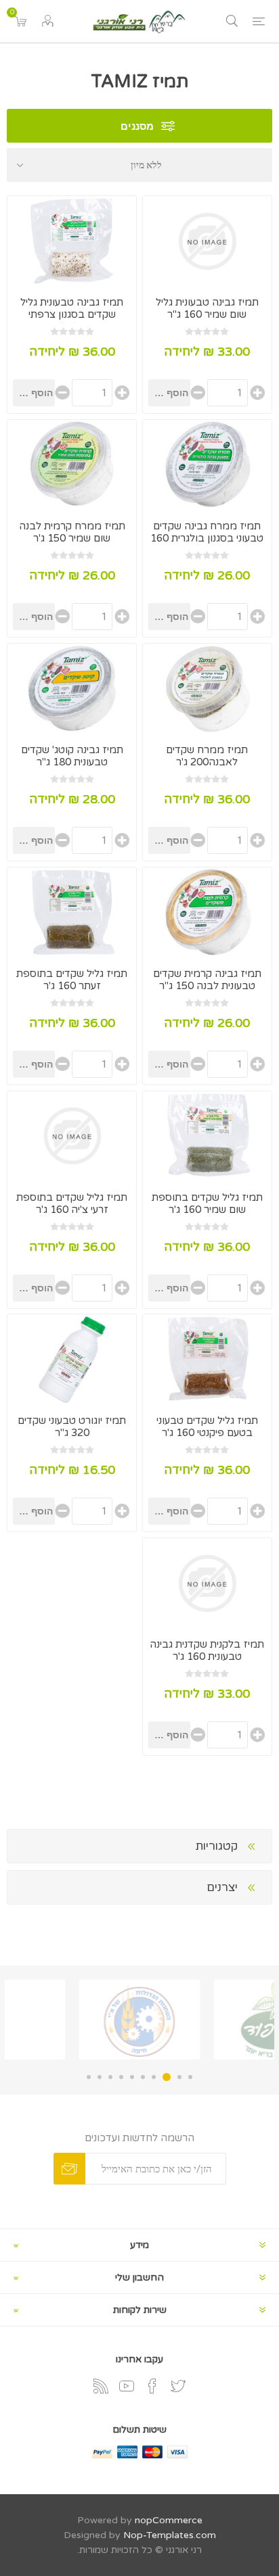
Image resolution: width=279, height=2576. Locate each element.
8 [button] (110, 2077)
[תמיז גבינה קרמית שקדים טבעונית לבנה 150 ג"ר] (207, 912)
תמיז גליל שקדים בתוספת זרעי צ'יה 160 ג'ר (72, 1203)
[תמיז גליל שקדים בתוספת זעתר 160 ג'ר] (72, 912)
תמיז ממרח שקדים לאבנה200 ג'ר (207, 756)
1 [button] (190, 2077)
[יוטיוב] (127, 2386)
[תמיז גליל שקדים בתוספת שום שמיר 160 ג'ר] (207, 1136)
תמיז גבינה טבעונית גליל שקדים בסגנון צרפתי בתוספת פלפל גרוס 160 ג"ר (72, 320)
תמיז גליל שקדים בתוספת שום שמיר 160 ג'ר (207, 1203)
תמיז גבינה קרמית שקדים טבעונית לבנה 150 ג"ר (207, 980)
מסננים (137, 126)
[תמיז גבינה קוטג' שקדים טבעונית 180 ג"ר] (72, 689)
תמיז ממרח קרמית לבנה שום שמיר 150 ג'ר (72, 532)
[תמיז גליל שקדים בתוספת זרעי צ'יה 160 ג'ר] (72, 1136)
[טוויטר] (178, 2386)
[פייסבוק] (152, 2386)
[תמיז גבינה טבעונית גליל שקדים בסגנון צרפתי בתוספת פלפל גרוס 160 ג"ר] (72, 241)
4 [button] (154, 2077)
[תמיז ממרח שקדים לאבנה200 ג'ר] (207, 689)
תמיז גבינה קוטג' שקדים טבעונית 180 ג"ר (72, 756)
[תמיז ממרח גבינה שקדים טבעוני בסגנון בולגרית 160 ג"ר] (207, 465)
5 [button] (143, 2077)
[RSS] (101, 2386)
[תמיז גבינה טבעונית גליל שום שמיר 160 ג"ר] (207, 241)
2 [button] (179, 2077)
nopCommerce (169, 2520)
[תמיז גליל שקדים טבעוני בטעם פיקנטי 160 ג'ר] (207, 1359)
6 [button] (132, 2077)
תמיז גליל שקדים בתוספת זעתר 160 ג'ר (72, 980)
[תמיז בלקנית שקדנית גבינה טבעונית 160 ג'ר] (207, 1583)
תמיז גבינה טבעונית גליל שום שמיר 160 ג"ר (207, 308)
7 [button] (121, 2077)
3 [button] (167, 2077)
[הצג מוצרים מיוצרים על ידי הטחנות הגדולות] (207, 2020)
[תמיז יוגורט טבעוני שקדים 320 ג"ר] (72, 1359)
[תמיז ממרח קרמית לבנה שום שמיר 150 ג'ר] (72, 465)
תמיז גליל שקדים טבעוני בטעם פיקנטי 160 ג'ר (207, 1427)
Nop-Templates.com (170, 2535)
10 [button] (89, 2077)
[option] (207, 2020)
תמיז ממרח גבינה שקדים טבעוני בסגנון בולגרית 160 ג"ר (207, 538)
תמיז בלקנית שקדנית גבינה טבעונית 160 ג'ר (207, 1650)
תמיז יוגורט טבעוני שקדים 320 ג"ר (72, 1427)
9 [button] (100, 2077)
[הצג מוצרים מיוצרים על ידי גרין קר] (72, 2020)
